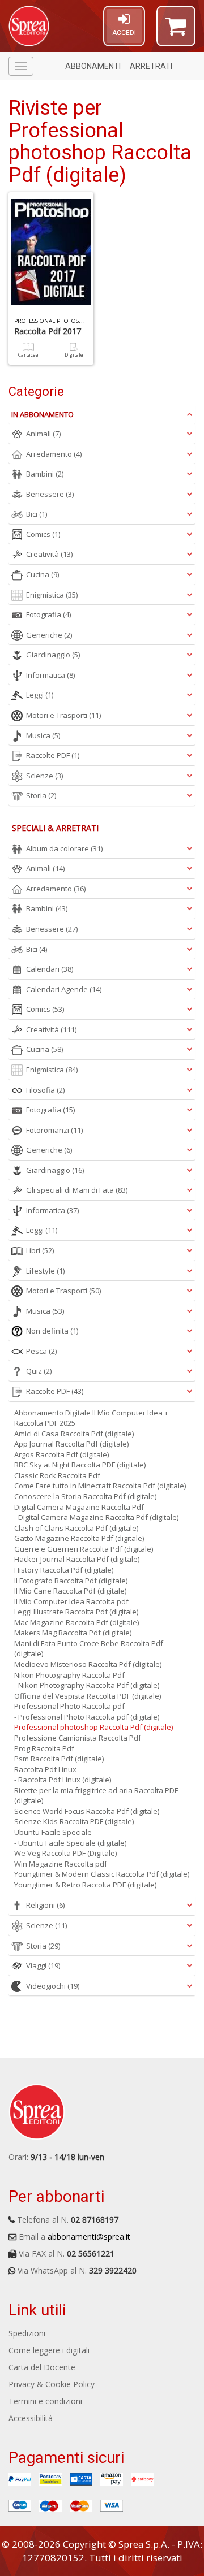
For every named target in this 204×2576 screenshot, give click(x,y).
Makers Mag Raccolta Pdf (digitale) (73, 1633)
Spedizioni (27, 2333)
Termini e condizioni (45, 2401)
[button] (176, 31)
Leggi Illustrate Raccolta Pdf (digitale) (76, 1612)
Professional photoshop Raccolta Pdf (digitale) (93, 1727)
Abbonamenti (93, 66)
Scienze (44, 776)
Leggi (40, 695)
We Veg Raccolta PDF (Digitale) (65, 1853)
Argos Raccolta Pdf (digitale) (61, 1454)
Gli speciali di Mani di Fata (77, 1190)
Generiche (49, 635)
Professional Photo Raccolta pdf (69, 1706)
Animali (43, 434)
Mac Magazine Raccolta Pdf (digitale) (76, 1622)
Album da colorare (64, 848)
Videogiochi (53, 1986)
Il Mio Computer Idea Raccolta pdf (71, 1601)
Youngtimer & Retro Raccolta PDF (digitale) (85, 1885)
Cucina (42, 574)
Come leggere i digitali (49, 2350)
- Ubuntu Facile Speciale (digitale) (70, 1843)
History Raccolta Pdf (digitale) (64, 1570)
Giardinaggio (53, 655)
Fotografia (48, 614)
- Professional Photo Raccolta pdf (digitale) (87, 1717)
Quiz (39, 1371)
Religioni (45, 1905)
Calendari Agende (64, 989)
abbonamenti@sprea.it (89, 2237)
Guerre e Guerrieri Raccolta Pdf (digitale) (84, 1549)
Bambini (45, 474)
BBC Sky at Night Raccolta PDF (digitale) (80, 1465)
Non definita (52, 1331)
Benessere (50, 494)
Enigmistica (52, 595)
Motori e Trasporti (63, 715)
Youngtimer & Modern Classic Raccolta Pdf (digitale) (102, 1874)
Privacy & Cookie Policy (52, 2384)
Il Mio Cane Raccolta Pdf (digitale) (70, 1591)
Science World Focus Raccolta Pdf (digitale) (87, 1811)
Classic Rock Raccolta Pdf (57, 1475)
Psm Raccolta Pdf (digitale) (59, 1759)
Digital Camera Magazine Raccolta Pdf (79, 1507)
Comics (43, 534)
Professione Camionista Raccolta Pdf (78, 1738)
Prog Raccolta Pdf (44, 1748)
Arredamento (54, 454)
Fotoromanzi (54, 1130)
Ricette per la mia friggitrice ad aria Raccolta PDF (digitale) (96, 1796)
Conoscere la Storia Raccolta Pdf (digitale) (85, 1496)
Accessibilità (31, 2418)
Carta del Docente (42, 2367)
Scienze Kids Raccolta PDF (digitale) (74, 1821)
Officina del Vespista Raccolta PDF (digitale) (88, 1696)
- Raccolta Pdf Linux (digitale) (63, 1780)
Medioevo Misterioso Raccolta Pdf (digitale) (88, 1664)
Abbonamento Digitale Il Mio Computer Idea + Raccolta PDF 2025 (91, 1418)
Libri (40, 1250)
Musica (43, 735)
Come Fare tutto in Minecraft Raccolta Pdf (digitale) (100, 1486)
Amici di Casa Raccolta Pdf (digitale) (74, 1434)
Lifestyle (45, 1271)
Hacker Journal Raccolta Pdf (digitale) (77, 1559)
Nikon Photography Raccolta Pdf (69, 1675)
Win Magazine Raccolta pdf (61, 1864)
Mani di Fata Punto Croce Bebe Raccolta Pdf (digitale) (89, 1649)
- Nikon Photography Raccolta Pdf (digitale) (87, 1685)
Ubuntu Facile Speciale (53, 1832)
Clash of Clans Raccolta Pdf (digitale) (76, 1528)
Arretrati (151, 66)
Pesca (41, 1351)
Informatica (50, 675)
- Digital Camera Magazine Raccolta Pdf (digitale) (96, 1517)
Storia (41, 795)
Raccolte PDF (53, 755)
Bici (37, 514)
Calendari (50, 969)
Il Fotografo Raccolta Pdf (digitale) (71, 1581)
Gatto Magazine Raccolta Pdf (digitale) (79, 1538)
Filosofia (45, 1090)
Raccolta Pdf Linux (45, 1769)
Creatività (49, 554)
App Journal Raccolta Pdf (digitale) (71, 1444)
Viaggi (43, 1965)
